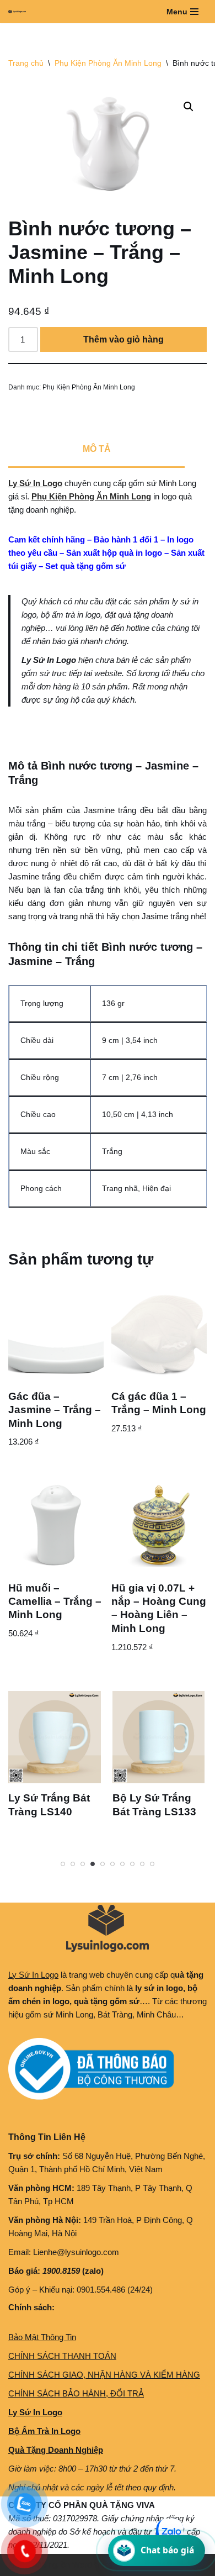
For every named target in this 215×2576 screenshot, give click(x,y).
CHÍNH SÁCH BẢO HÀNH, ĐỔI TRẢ (76, 2393)
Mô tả (97, 449)
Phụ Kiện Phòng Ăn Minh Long (108, 63)
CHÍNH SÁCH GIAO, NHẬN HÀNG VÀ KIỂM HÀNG (104, 2375)
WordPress (93, 2565)
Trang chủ (26, 63)
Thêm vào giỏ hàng (123, 339)
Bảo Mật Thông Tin (42, 2337)
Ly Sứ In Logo (35, 483)
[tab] (96, 450)
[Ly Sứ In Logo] (20, 12)
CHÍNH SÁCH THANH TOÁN (62, 2356)
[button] (189, 107)
